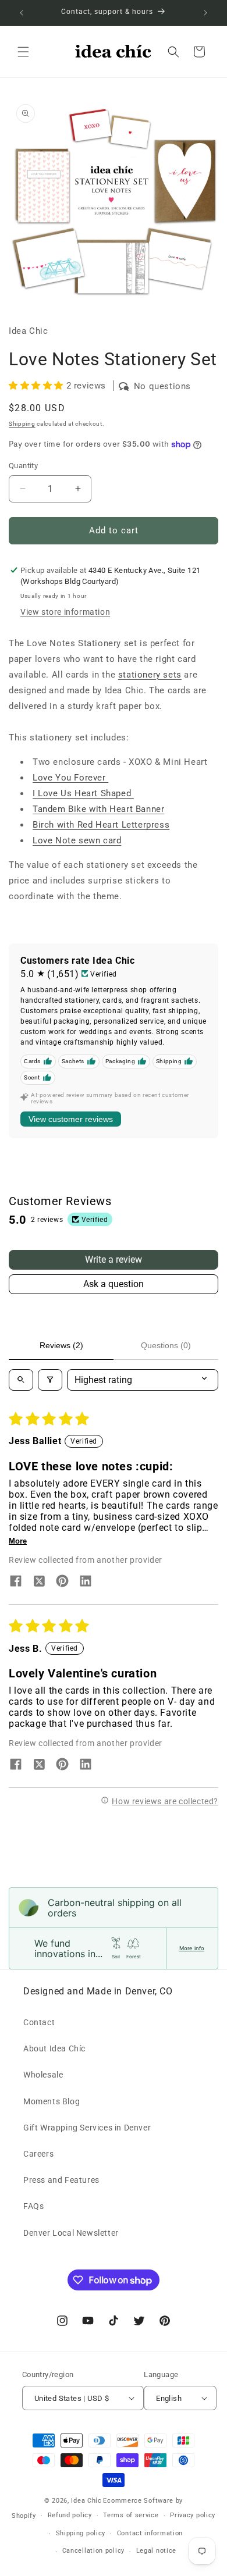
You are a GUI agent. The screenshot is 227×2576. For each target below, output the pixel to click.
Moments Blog (52, 2101)
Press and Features (61, 2180)
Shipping (22, 424)
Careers (38, 2154)
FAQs (33, 2206)
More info (192, 1948)
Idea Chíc (86, 2501)
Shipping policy (81, 2533)
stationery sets (150, 675)
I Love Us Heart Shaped (83, 793)
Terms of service (131, 2515)
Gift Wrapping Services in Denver (87, 2128)
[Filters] (50, 1380)
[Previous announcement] (22, 13)
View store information (65, 612)
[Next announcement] (205, 13)
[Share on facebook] (16, 1582)
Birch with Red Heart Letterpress (101, 825)
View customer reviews (71, 1119)
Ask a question (114, 1284)
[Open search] (21, 1380)
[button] (23, 52)
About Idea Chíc (54, 2048)
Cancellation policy (93, 2551)
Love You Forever (70, 778)
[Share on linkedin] (86, 1582)
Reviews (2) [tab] (61, 1345)
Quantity (23, 466)
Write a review (114, 1260)
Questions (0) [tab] (166, 1345)
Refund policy (70, 2515)
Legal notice (156, 2551)
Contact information (150, 2533)
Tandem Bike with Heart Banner (98, 809)
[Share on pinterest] (62, 1582)
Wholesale (43, 2075)
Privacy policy (193, 2515)
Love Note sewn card (77, 840)
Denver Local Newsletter (71, 2233)
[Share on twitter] (39, 1582)
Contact (39, 2022)
